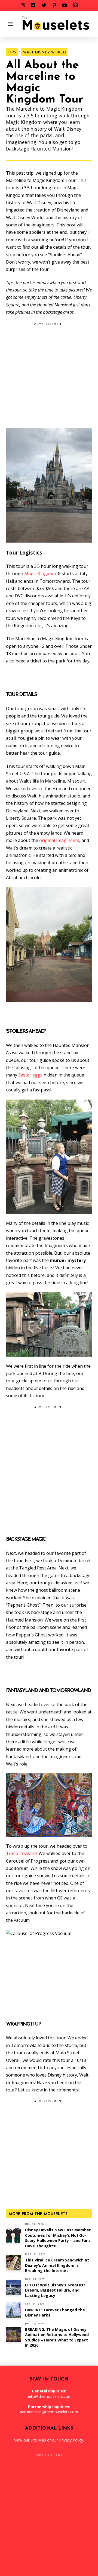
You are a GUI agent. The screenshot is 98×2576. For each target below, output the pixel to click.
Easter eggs (30, 1075)
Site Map (38, 2440)
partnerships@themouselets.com (49, 2412)
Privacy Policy (71, 2440)
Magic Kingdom (40, 573)
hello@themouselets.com (49, 2396)
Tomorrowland (21, 1853)
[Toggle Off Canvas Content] (11, 24)
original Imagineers (59, 840)
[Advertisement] (49, 377)
